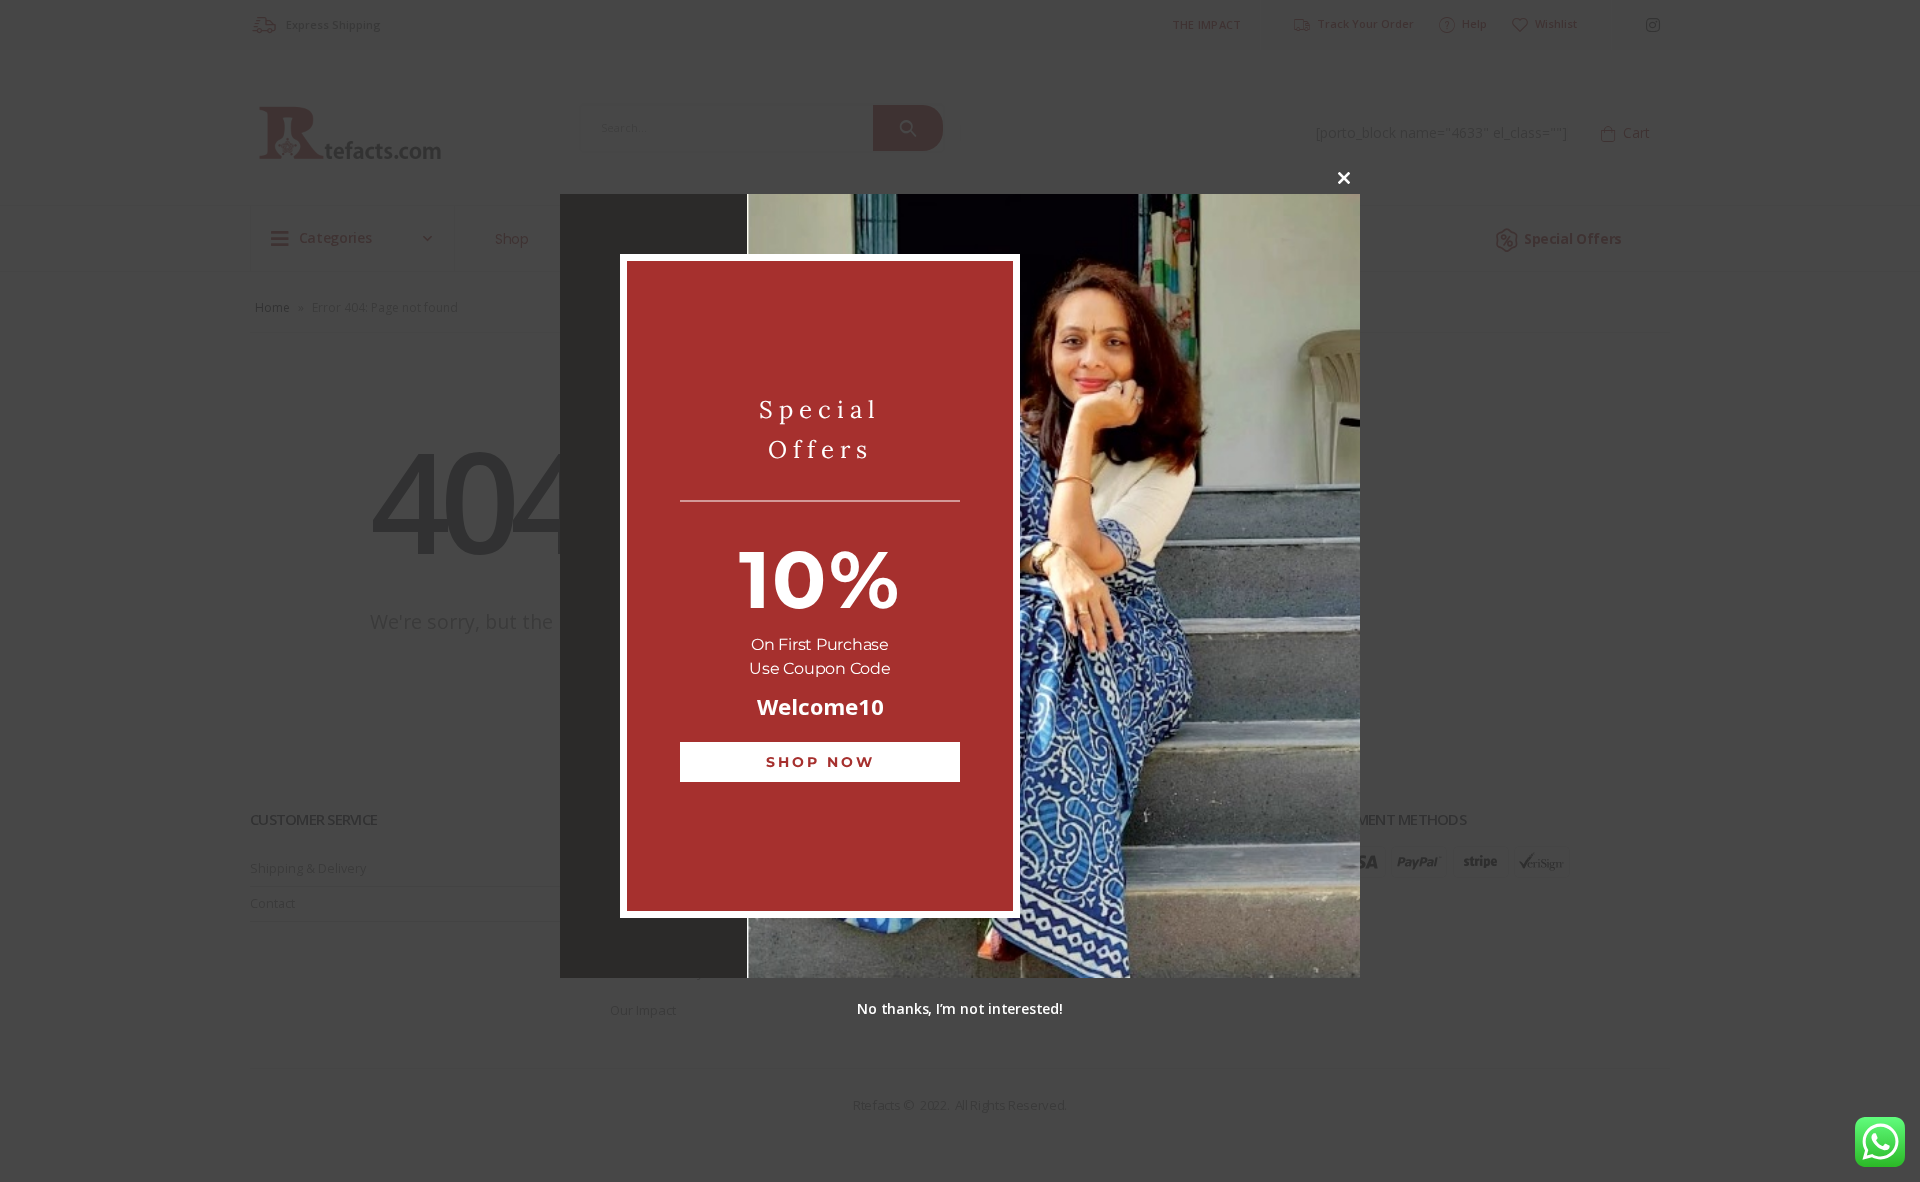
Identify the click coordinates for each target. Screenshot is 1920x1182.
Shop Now (820, 762)
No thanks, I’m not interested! (959, 1008)
